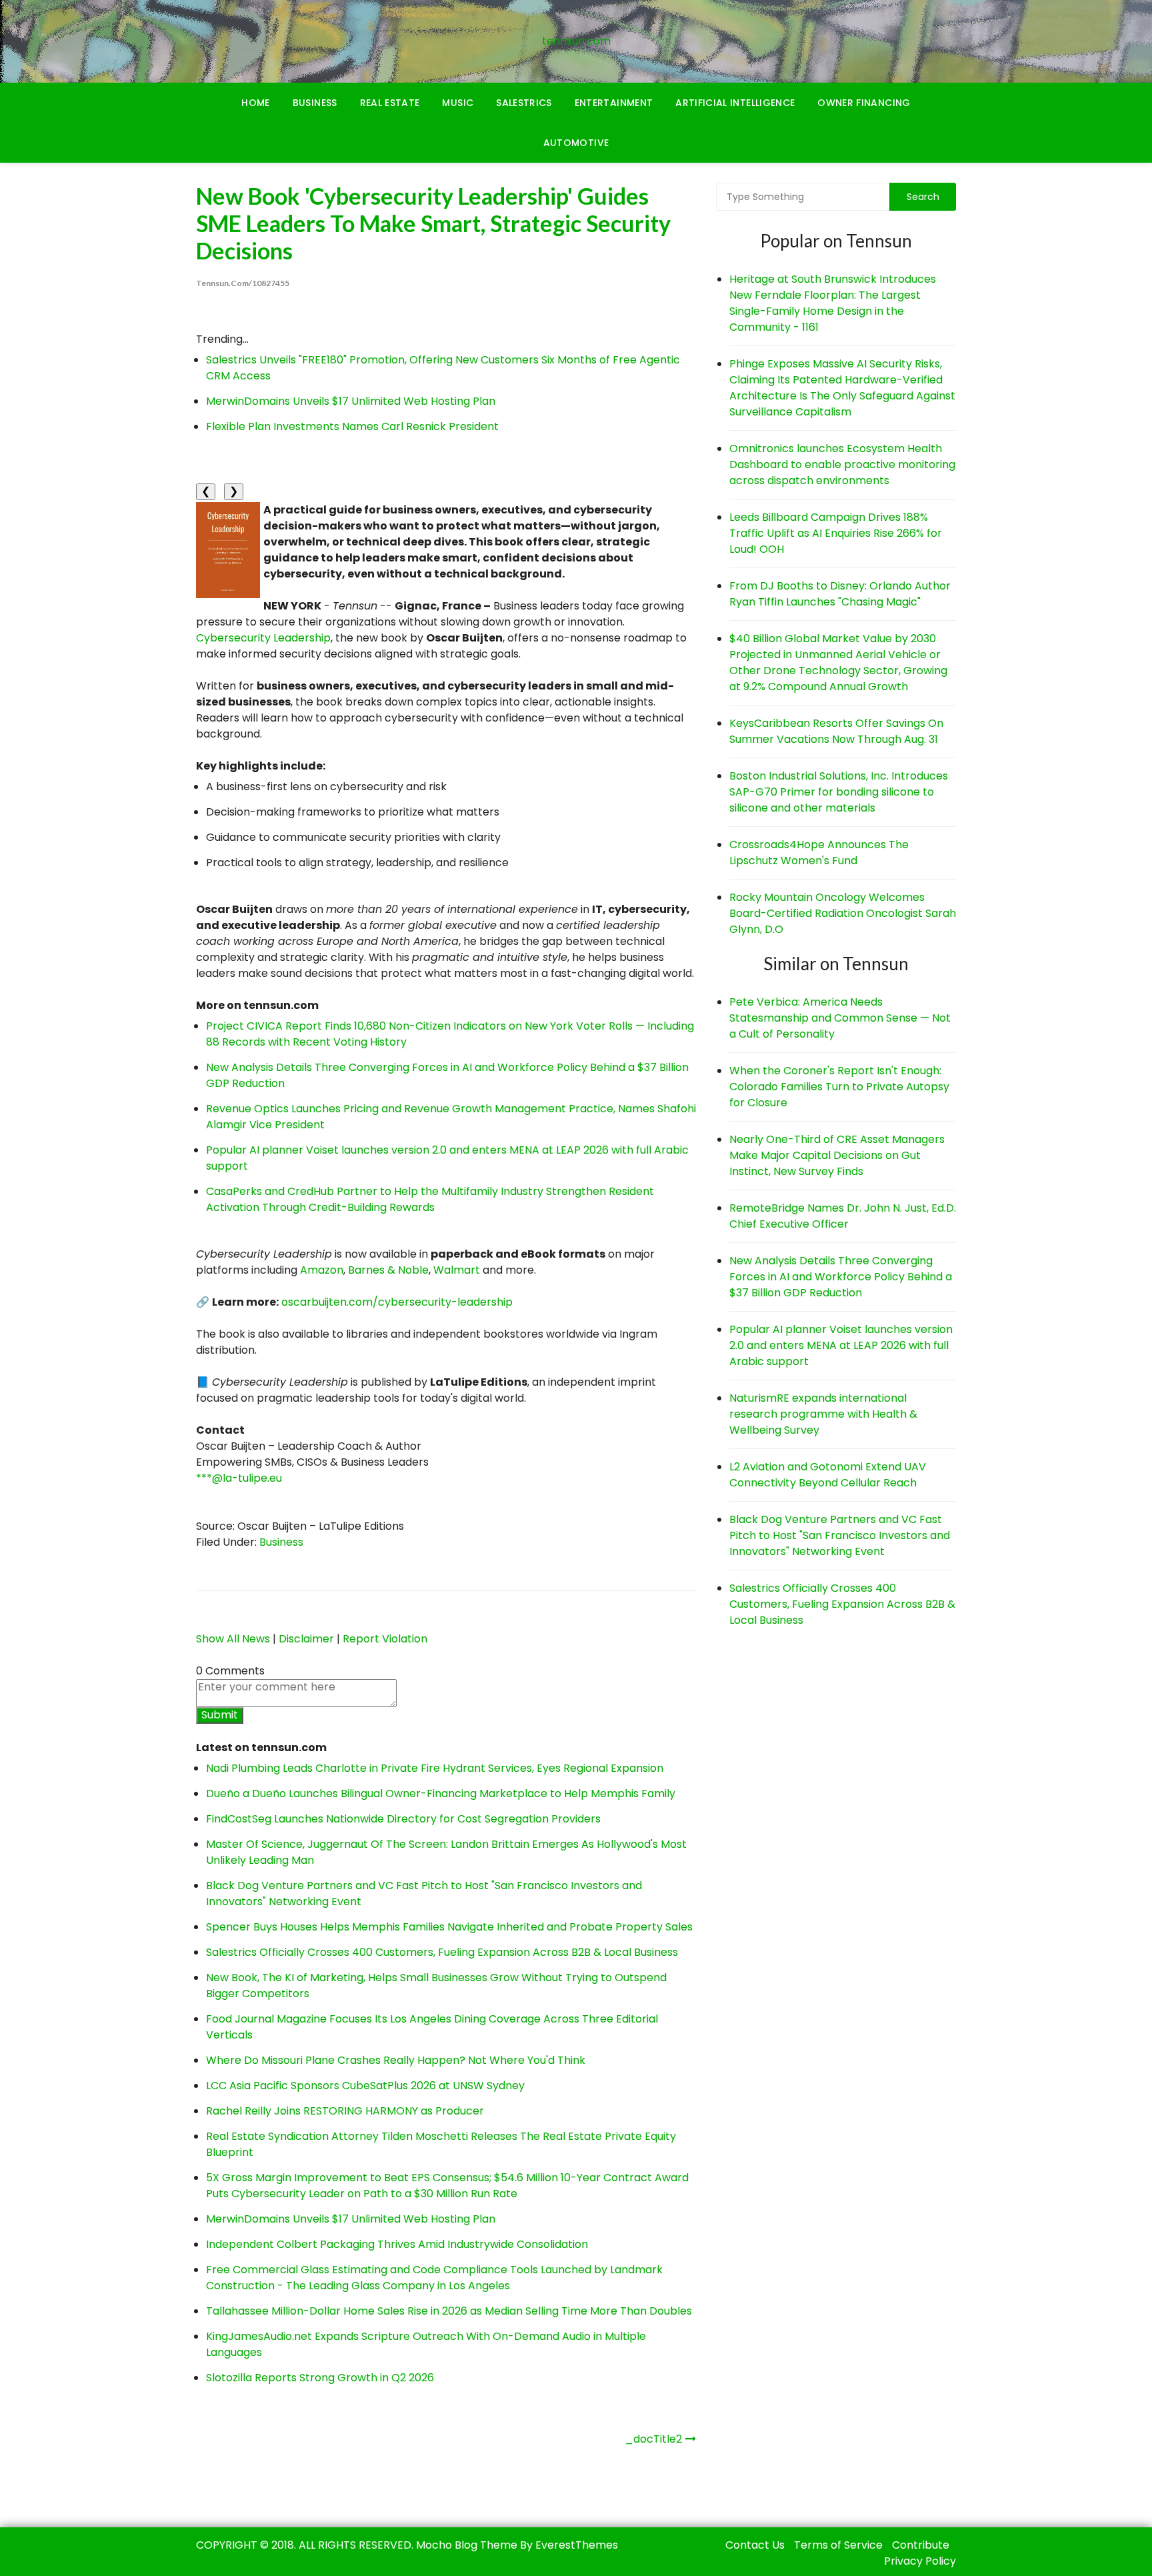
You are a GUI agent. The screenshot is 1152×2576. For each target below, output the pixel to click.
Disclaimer (306, 1639)
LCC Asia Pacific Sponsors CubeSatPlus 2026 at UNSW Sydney (365, 2086)
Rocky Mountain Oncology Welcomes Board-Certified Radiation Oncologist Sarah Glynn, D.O (843, 913)
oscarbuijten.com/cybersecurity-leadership (397, 1302)
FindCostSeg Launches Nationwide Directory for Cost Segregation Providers (403, 1819)
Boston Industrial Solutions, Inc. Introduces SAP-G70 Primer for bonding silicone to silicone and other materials (839, 792)
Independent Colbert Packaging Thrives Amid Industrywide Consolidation (397, 2244)
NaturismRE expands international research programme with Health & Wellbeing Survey (823, 1414)
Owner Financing (864, 103)
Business (315, 103)
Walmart (457, 1270)
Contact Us (755, 2545)
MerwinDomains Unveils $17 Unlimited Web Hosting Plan (351, 401)
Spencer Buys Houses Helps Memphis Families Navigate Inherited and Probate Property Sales (449, 1927)
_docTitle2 (653, 2439)
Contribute (921, 2545)
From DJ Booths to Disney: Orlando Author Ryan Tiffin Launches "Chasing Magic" (840, 594)
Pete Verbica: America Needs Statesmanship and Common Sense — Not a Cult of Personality (840, 1018)
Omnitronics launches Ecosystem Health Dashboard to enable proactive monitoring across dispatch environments (842, 464)
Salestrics (524, 103)
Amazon (322, 1270)
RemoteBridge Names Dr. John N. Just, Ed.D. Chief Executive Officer (843, 1216)
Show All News (233, 1639)
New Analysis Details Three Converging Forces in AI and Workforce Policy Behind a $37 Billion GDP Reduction (841, 1277)
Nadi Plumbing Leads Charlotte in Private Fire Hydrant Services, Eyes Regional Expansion (435, 1768)
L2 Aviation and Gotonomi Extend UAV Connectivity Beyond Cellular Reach (828, 1475)
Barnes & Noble (388, 1270)
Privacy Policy (920, 2561)
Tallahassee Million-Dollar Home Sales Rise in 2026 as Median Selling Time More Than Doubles (449, 2311)
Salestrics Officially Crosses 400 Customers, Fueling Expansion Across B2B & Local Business (442, 1952)
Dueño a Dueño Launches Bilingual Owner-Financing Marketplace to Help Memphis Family (441, 1793)
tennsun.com (576, 41)
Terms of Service (838, 2545)
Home (255, 103)
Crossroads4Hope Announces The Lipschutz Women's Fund (819, 853)
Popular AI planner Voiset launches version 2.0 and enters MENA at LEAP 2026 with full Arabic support (841, 1345)
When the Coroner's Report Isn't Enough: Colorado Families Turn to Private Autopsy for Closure (839, 1087)
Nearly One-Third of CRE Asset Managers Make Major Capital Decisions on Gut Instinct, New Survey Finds (837, 1155)
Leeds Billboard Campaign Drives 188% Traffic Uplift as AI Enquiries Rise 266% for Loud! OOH (836, 533)
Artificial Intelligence (735, 103)
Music (458, 103)
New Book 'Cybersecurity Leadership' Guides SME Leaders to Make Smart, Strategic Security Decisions (433, 223)
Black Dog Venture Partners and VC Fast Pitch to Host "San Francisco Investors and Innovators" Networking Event (840, 1535)
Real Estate (390, 103)
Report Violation (385, 1639)
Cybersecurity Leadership (263, 638)
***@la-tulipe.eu (239, 1478)
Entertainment (614, 103)
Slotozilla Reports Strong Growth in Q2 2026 (320, 2378)
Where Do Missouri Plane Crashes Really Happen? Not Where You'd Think (396, 2060)
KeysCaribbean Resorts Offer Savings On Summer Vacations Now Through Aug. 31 (836, 731)
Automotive (576, 143)
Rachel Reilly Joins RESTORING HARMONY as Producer (345, 2111)
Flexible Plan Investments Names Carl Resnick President (352, 426)
